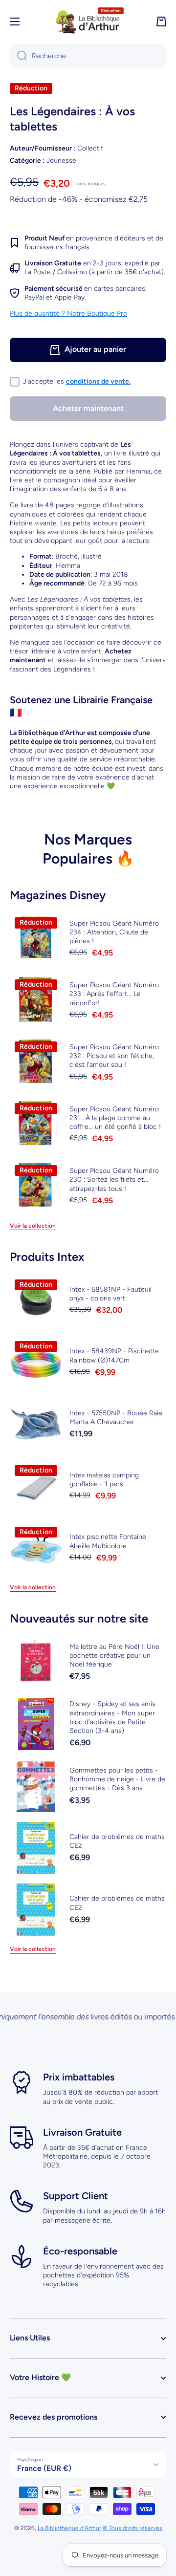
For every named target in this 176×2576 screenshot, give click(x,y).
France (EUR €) (44, 2468)
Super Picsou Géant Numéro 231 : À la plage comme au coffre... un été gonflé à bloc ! (115, 1118)
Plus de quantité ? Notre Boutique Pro (68, 314)
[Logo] (88, 22)
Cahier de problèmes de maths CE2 (117, 1841)
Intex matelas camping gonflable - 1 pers (104, 1480)
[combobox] (88, 56)
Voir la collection (33, 1226)
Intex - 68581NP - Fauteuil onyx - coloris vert (110, 1294)
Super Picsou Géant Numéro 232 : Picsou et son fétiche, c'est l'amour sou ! (114, 1056)
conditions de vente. (98, 381)
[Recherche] (18, 56)
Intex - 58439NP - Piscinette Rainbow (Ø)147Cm (114, 1355)
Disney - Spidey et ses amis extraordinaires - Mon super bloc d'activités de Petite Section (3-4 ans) (112, 1717)
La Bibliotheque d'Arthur (69, 2528)
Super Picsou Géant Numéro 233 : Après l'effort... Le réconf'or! (114, 994)
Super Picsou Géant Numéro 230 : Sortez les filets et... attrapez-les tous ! (114, 1180)
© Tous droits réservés (132, 2528)
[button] (161, 22)
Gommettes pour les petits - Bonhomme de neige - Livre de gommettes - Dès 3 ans (117, 1779)
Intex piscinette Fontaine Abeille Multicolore (108, 1541)
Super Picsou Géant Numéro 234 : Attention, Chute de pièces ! (114, 932)
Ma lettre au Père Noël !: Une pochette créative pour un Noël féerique (114, 1656)
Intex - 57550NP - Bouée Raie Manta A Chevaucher (116, 1418)
